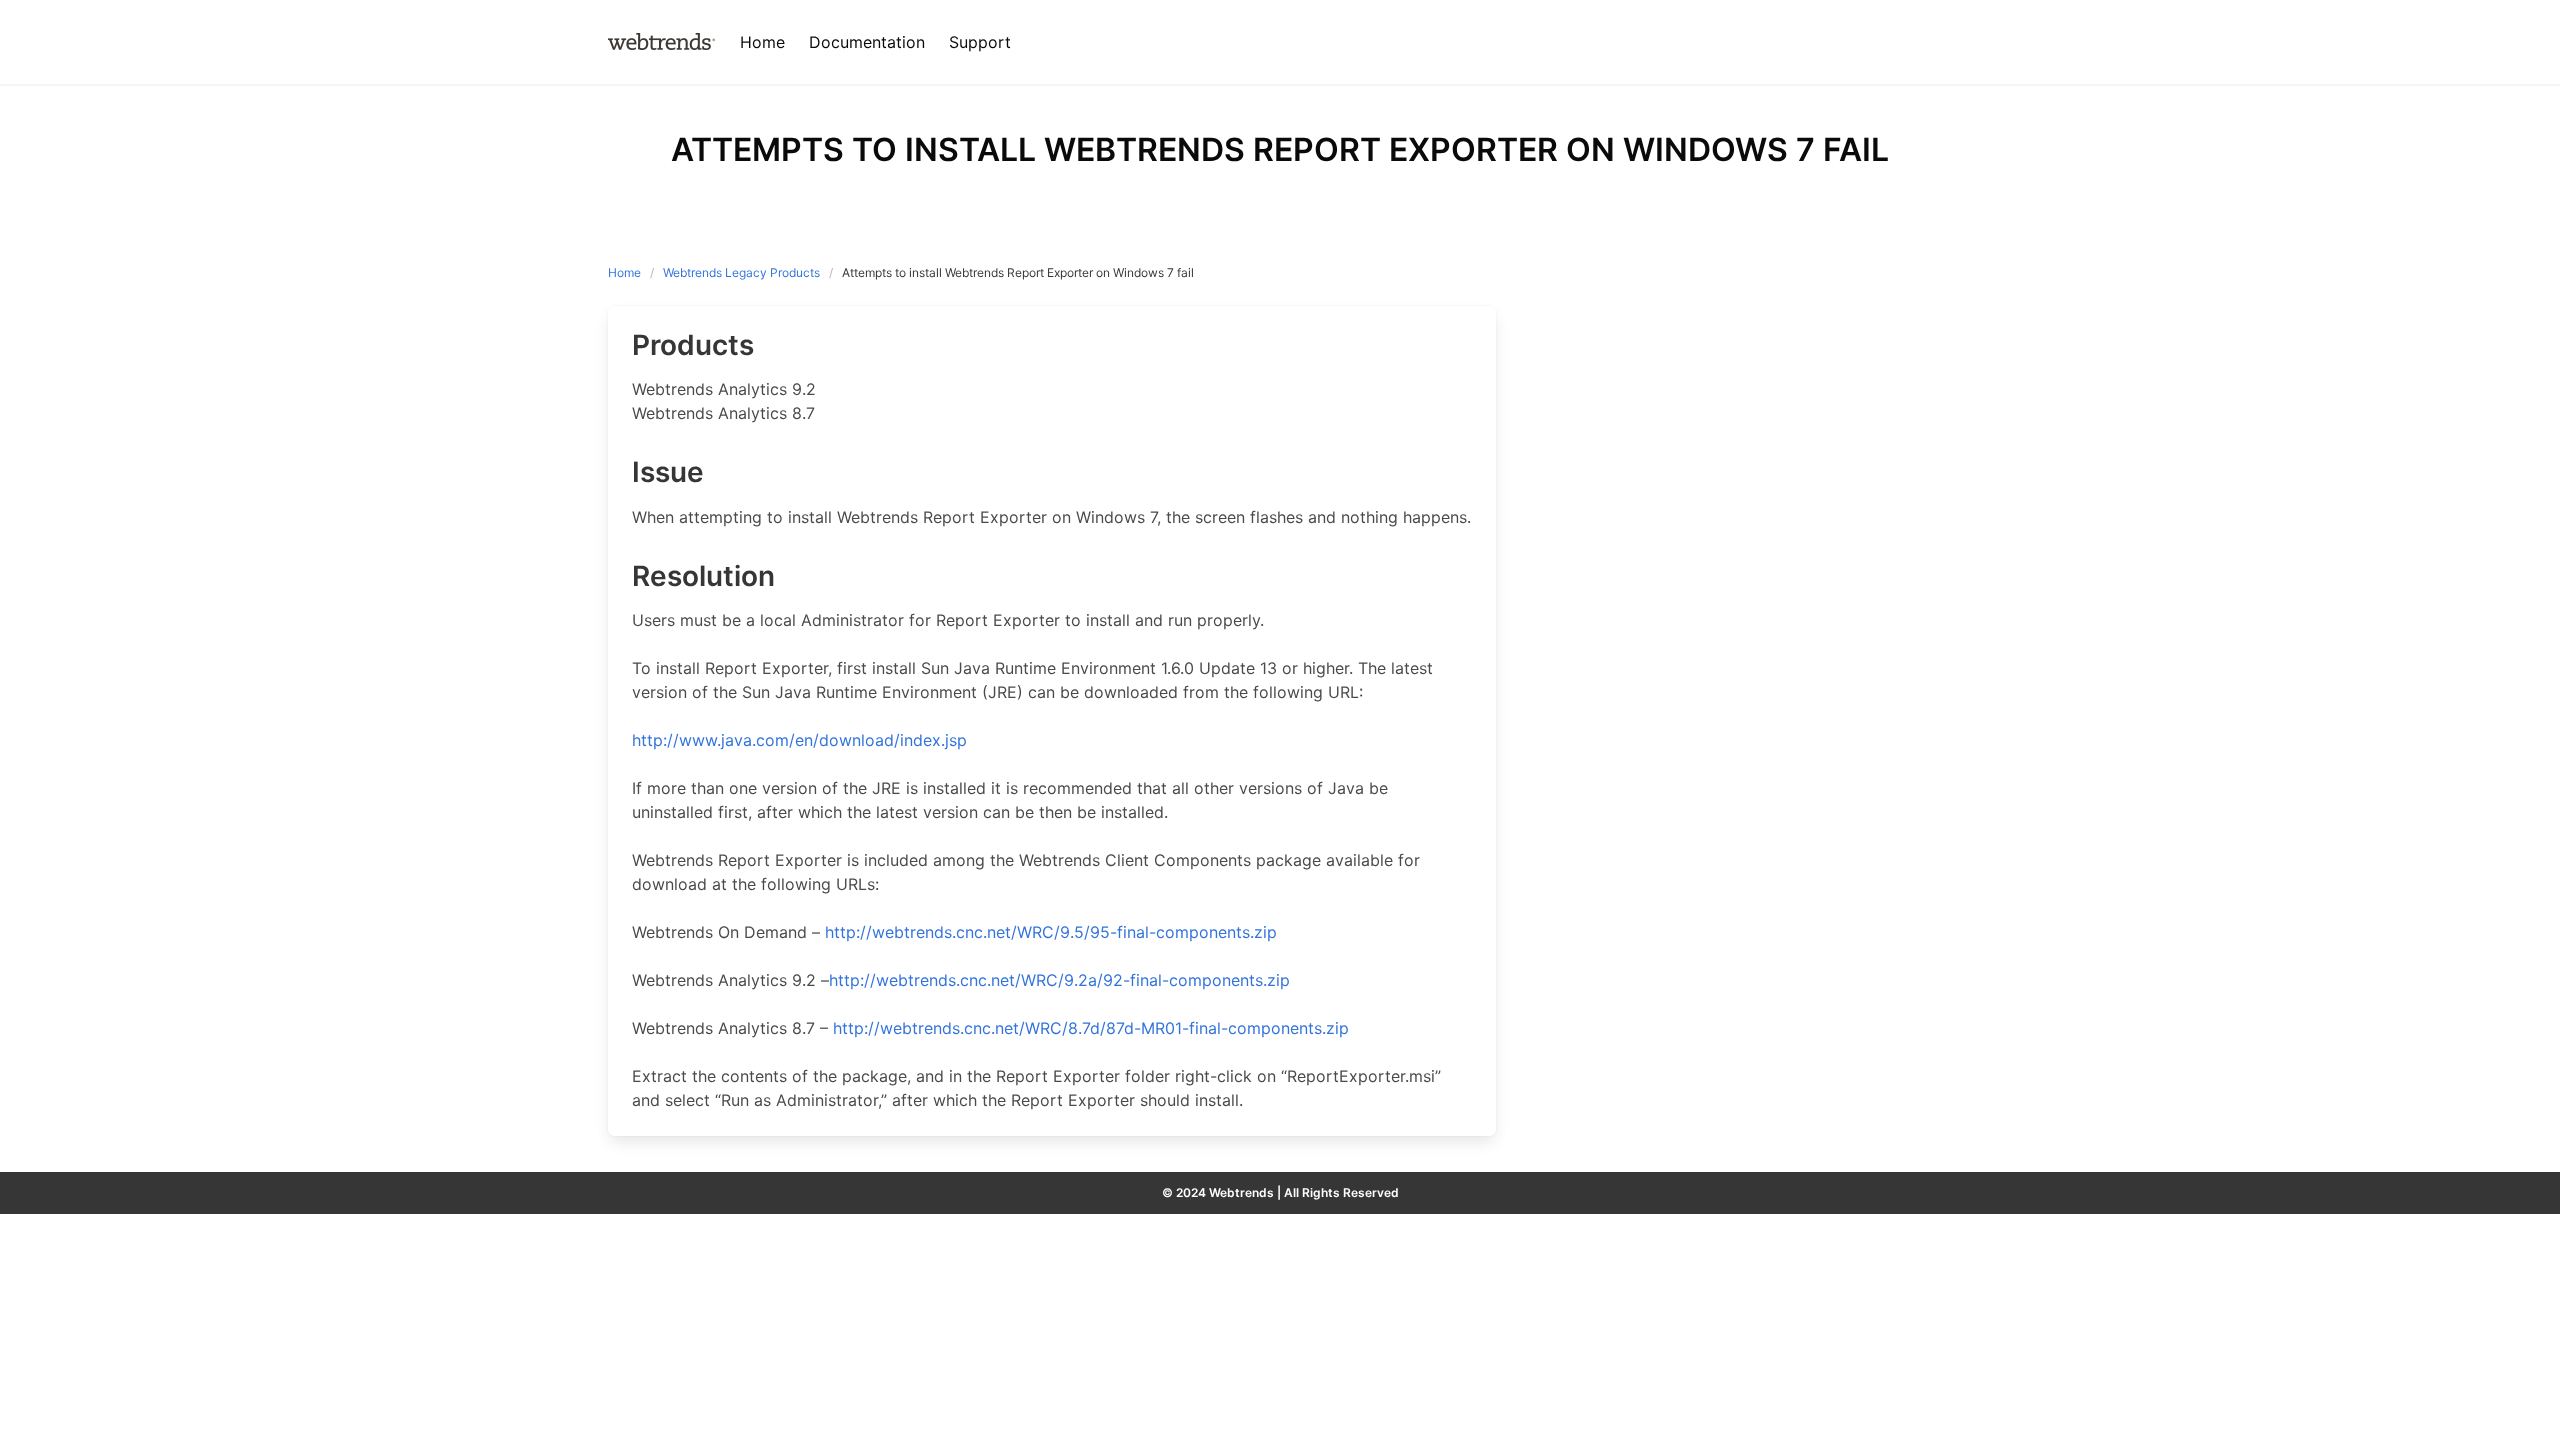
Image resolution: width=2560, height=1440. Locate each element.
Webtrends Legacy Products (741, 272)
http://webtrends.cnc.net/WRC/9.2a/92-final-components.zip (1059, 980)
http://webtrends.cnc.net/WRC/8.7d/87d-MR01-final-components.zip (1091, 1028)
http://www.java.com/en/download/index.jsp (799, 740)
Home (624, 272)
